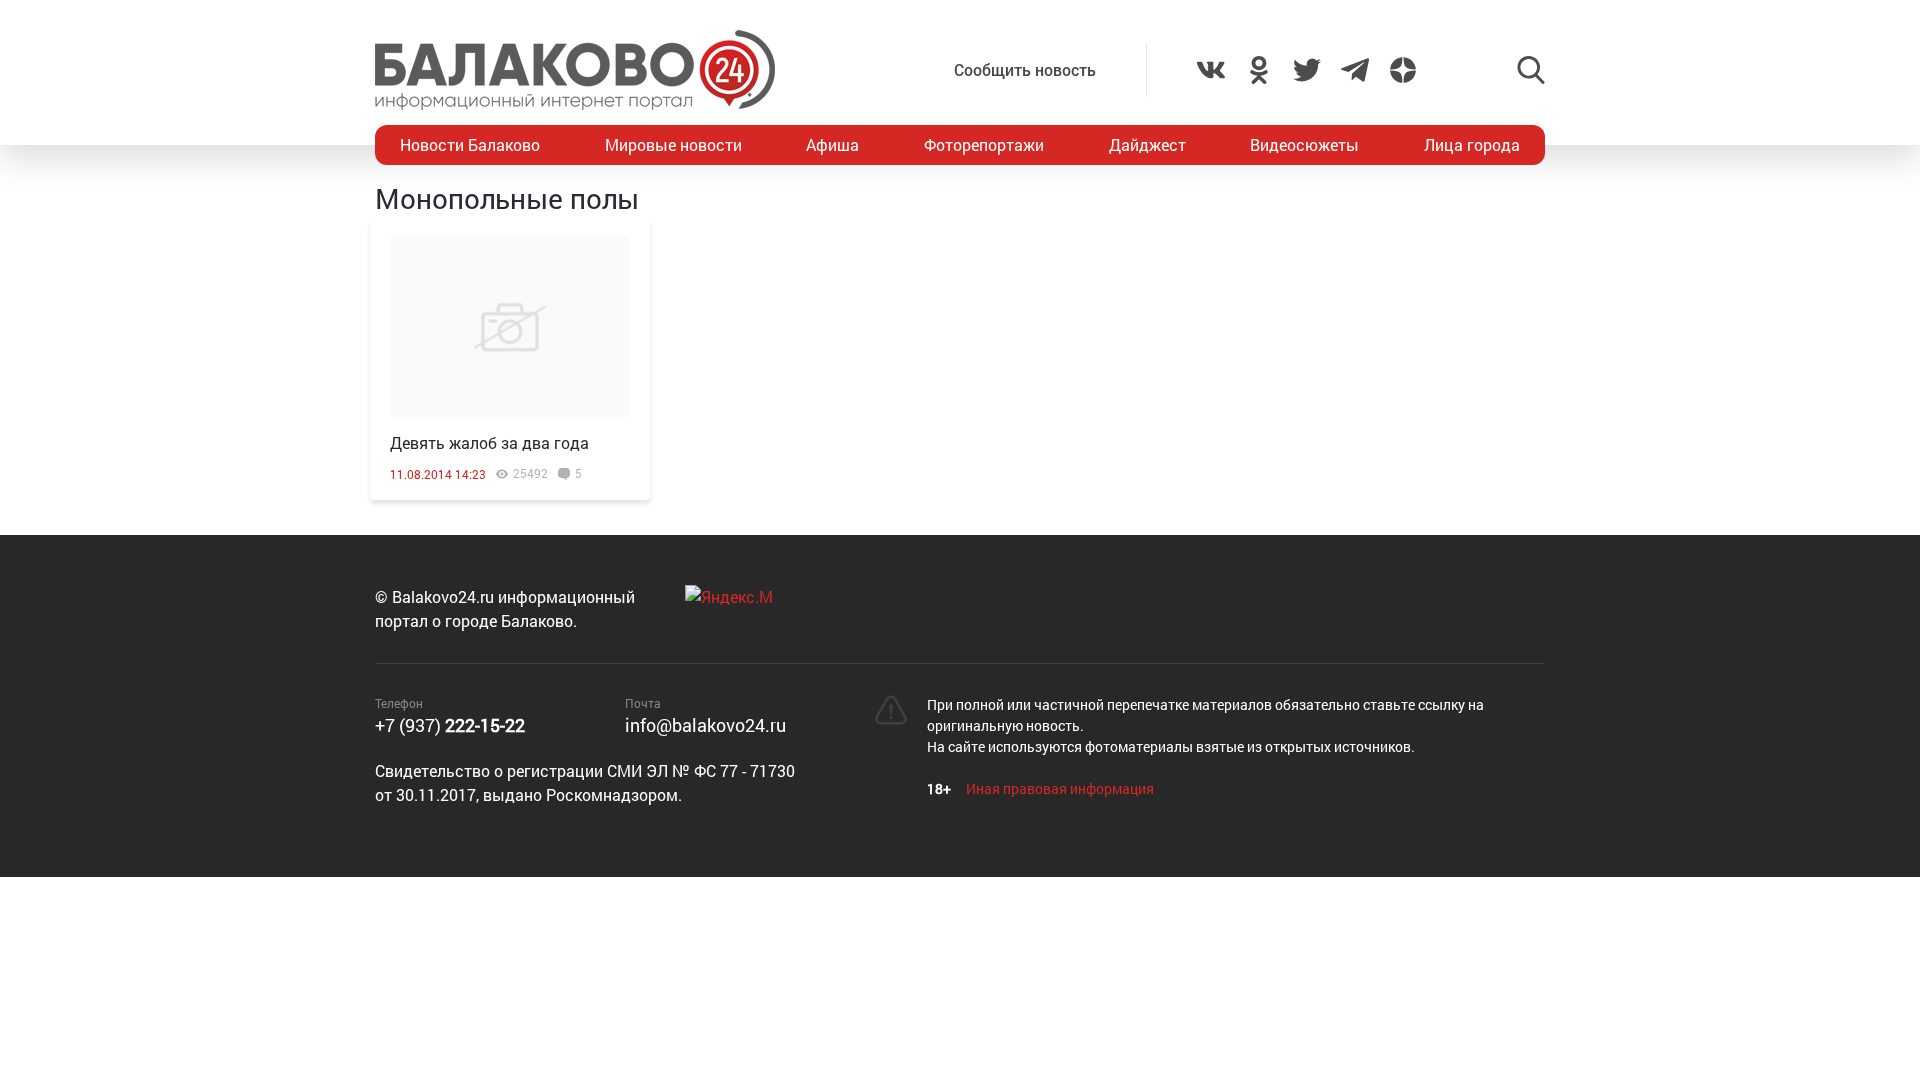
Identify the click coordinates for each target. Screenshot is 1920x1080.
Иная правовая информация (1060, 788)
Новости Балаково (470, 144)
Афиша (832, 144)
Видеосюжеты (1304, 144)
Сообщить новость (1025, 69)
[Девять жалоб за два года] (510, 327)
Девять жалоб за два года (489, 442)
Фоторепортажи (984, 144)
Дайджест (1147, 144)
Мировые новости (673, 144)
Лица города (1472, 144)
